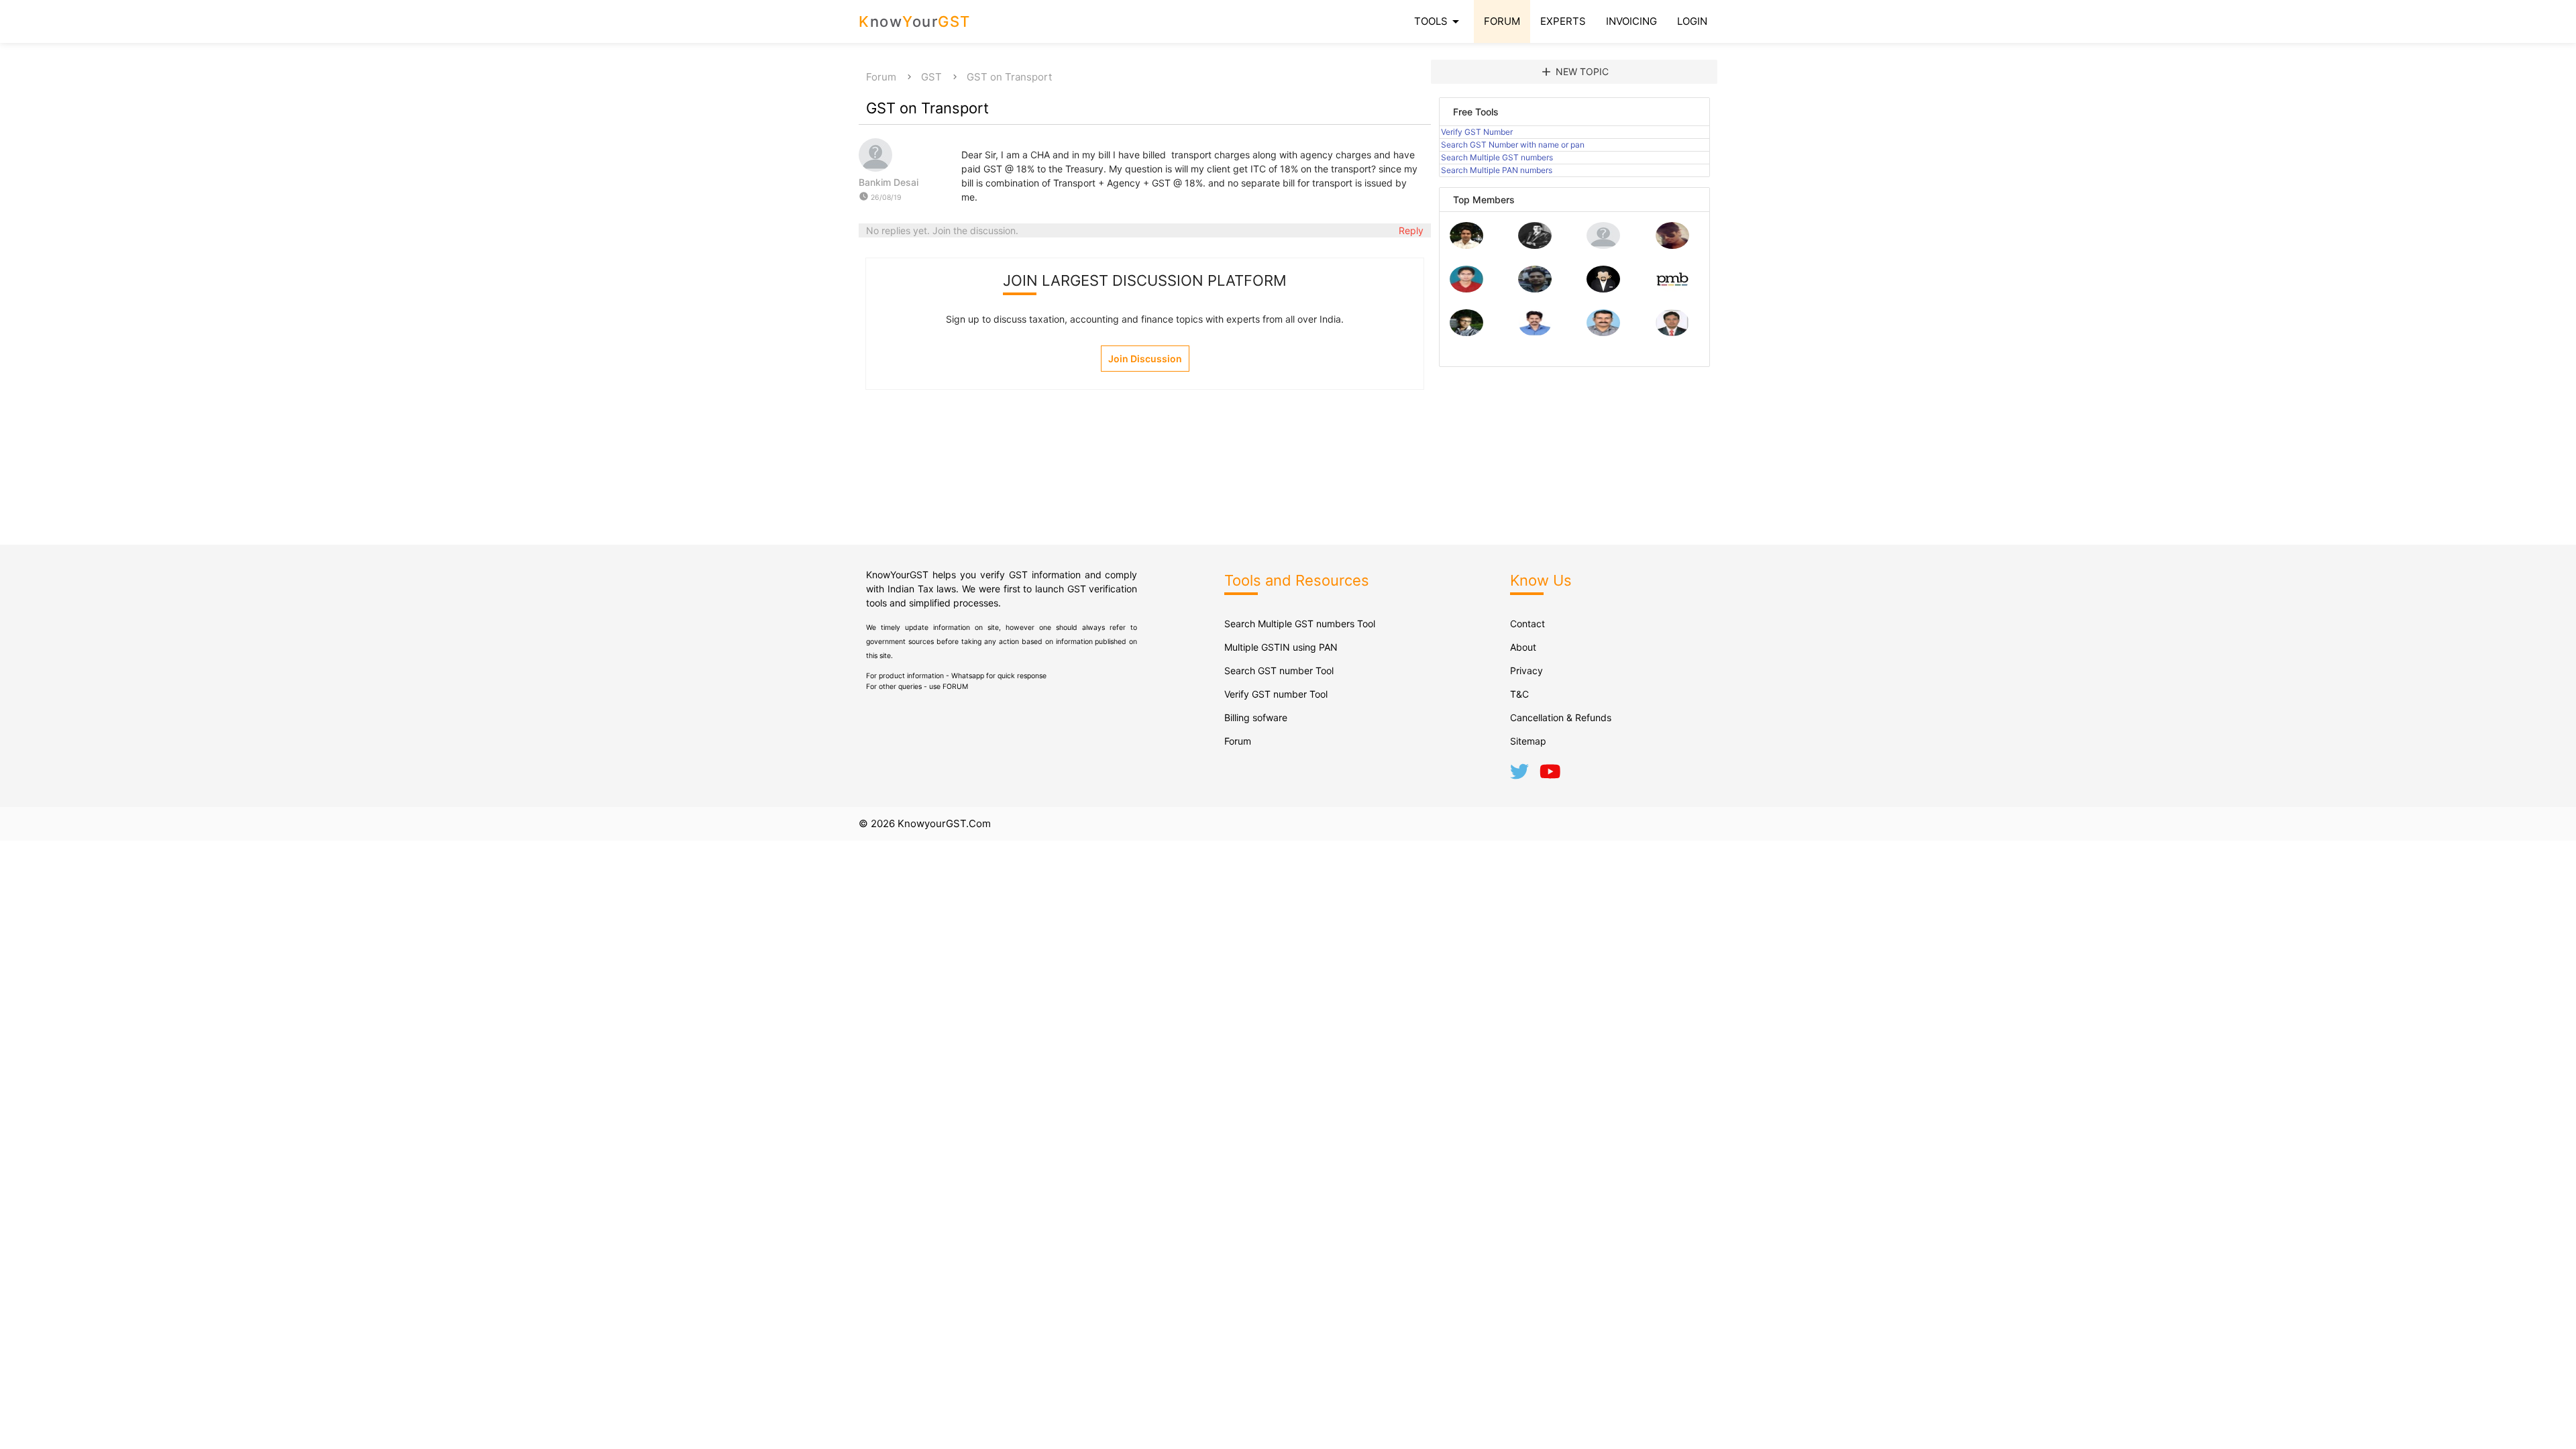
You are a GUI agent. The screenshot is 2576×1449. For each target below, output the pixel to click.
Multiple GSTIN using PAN (1281, 647)
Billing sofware (1256, 717)
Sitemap (1528, 741)
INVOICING (1631, 21)
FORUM (1502, 21)
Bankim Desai (889, 182)
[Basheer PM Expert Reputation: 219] (1672, 289)
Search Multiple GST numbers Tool (1300, 624)
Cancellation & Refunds (1561, 717)
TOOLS (1439, 21)
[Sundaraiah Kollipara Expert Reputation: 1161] (1603, 245)
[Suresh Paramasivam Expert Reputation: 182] (1535, 332)
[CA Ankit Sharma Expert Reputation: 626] (1466, 289)
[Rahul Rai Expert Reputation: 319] (1603, 289)
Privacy (1526, 670)
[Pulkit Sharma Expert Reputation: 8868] (1466, 245)
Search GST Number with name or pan (1513, 145)
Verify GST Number (1477, 132)
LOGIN (1692, 21)
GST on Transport (1009, 77)
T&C (1519, 694)
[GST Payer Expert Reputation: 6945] (1535, 245)
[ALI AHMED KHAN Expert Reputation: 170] (1672, 332)
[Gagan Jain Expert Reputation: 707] (1672, 245)
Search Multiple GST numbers (1497, 157)
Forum (881, 77)
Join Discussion (1145, 359)
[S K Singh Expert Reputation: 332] (1535, 289)
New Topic (1574, 72)
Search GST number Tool (1279, 670)
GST (931, 77)
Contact (1527, 624)
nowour (915, 21)
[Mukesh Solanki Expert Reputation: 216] (1466, 332)
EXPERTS (1563, 21)
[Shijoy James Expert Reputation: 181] (1603, 332)
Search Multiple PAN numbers (1497, 170)
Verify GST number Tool (1276, 694)
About (1523, 647)
